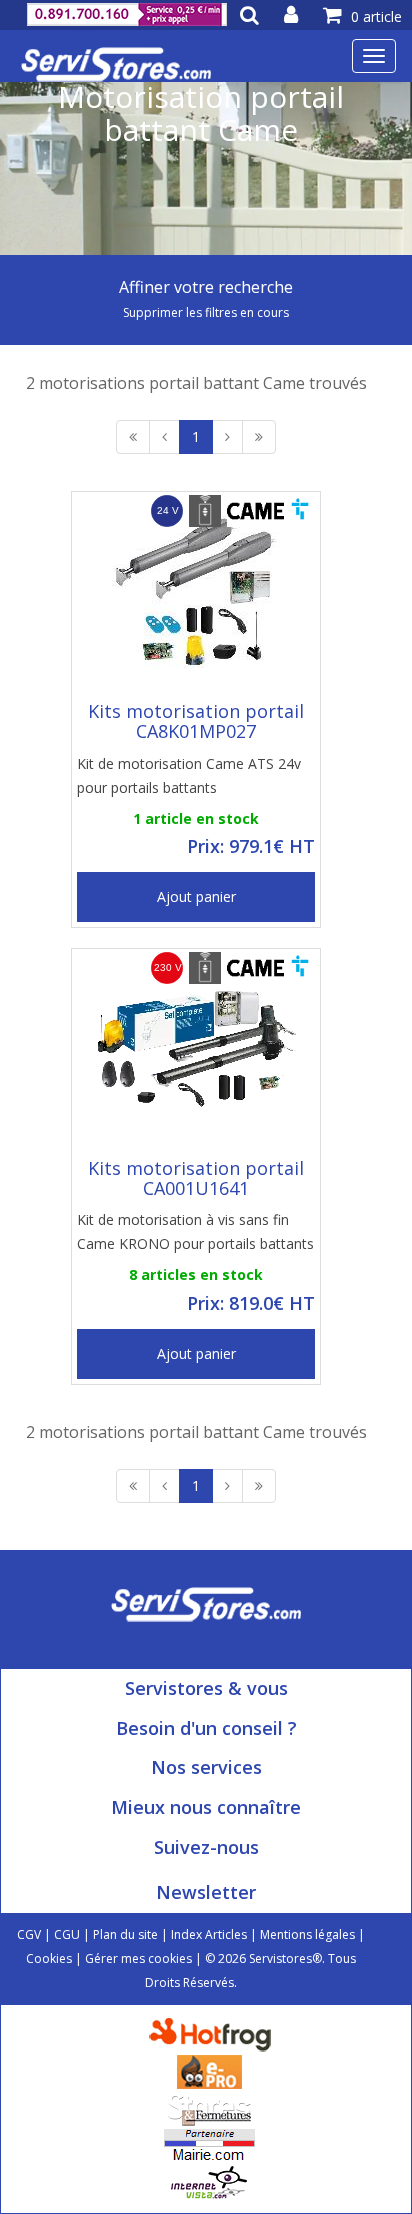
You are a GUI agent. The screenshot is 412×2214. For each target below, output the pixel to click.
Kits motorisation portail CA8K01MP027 (196, 721)
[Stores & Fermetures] (209, 2106)
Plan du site (125, 1934)
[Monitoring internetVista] (209, 2180)
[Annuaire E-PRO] (209, 2069)
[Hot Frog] (214, 2032)
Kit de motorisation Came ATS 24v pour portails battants (189, 775)
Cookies (49, 1958)
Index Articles (209, 1934)
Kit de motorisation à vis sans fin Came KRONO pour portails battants (195, 1231)
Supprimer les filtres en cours (206, 312)
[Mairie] (209, 2143)
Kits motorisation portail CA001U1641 (196, 1178)
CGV (29, 1934)
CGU (67, 1934)
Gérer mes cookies (138, 1958)
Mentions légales (307, 1934)
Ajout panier (196, 896)
